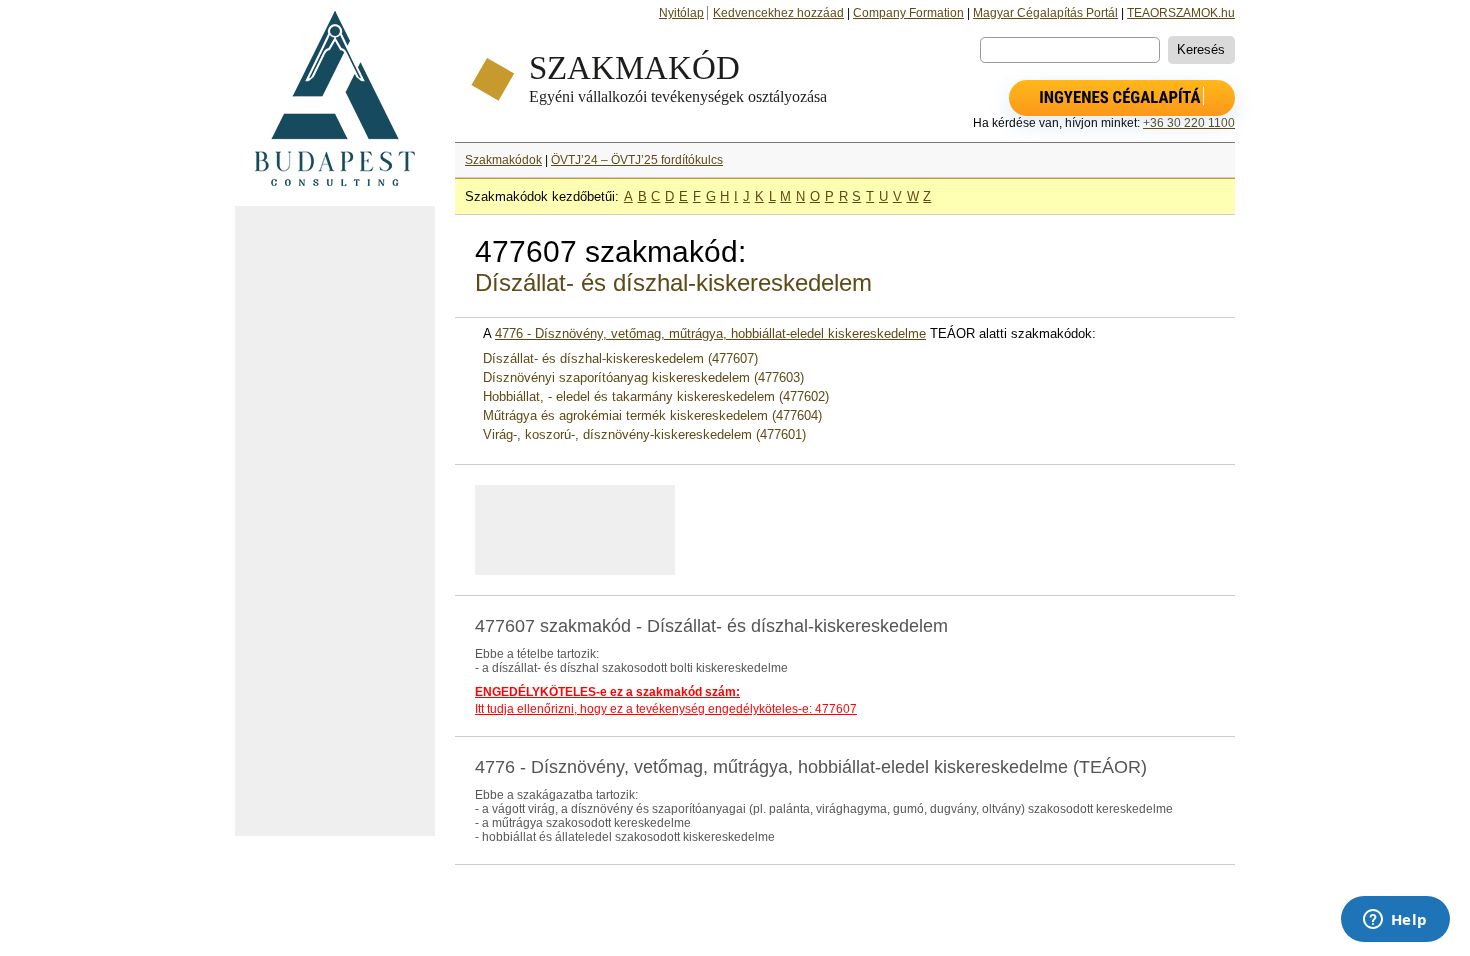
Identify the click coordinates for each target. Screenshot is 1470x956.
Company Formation (908, 13)
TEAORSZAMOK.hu (1181, 13)
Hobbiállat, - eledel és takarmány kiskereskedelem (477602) (656, 396)
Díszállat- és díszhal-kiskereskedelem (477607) (620, 358)
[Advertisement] (335, 521)
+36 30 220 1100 (1189, 123)
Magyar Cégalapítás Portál (1045, 13)
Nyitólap (681, 13)
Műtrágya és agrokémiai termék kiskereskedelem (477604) (652, 415)
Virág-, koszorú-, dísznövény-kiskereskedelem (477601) (644, 434)
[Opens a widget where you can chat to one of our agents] (1395, 921)
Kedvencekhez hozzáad (778, 13)
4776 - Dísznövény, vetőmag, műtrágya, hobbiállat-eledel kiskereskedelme (710, 333)
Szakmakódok (503, 160)
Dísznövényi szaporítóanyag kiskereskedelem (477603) (643, 377)
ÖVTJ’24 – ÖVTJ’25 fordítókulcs (637, 160)
